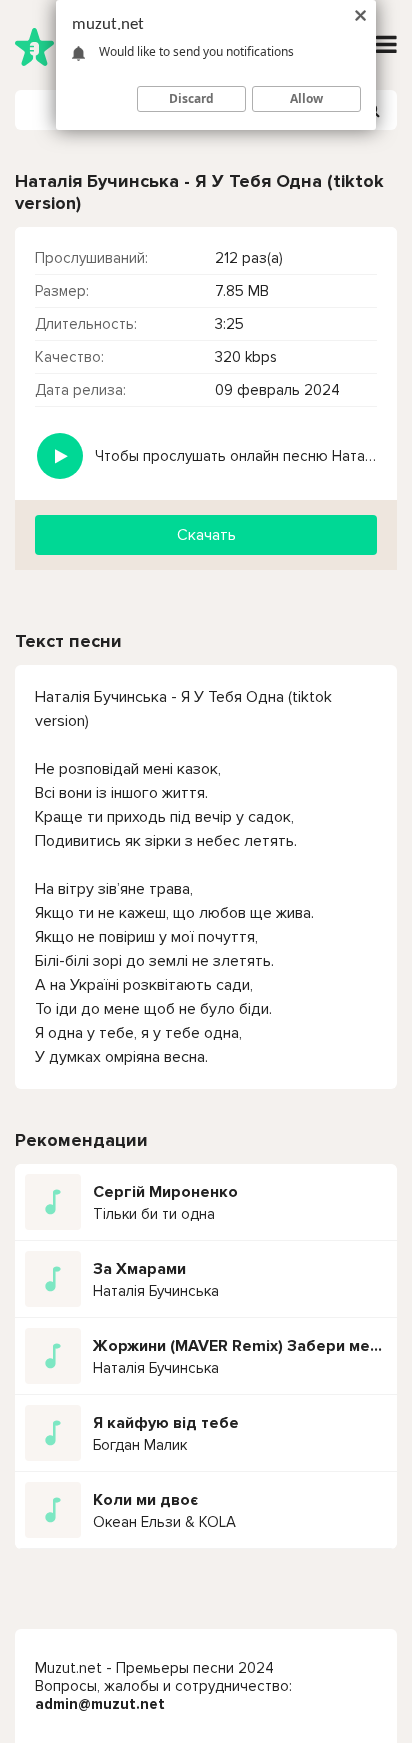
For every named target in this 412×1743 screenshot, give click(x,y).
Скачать (206, 535)
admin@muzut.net (100, 1704)
